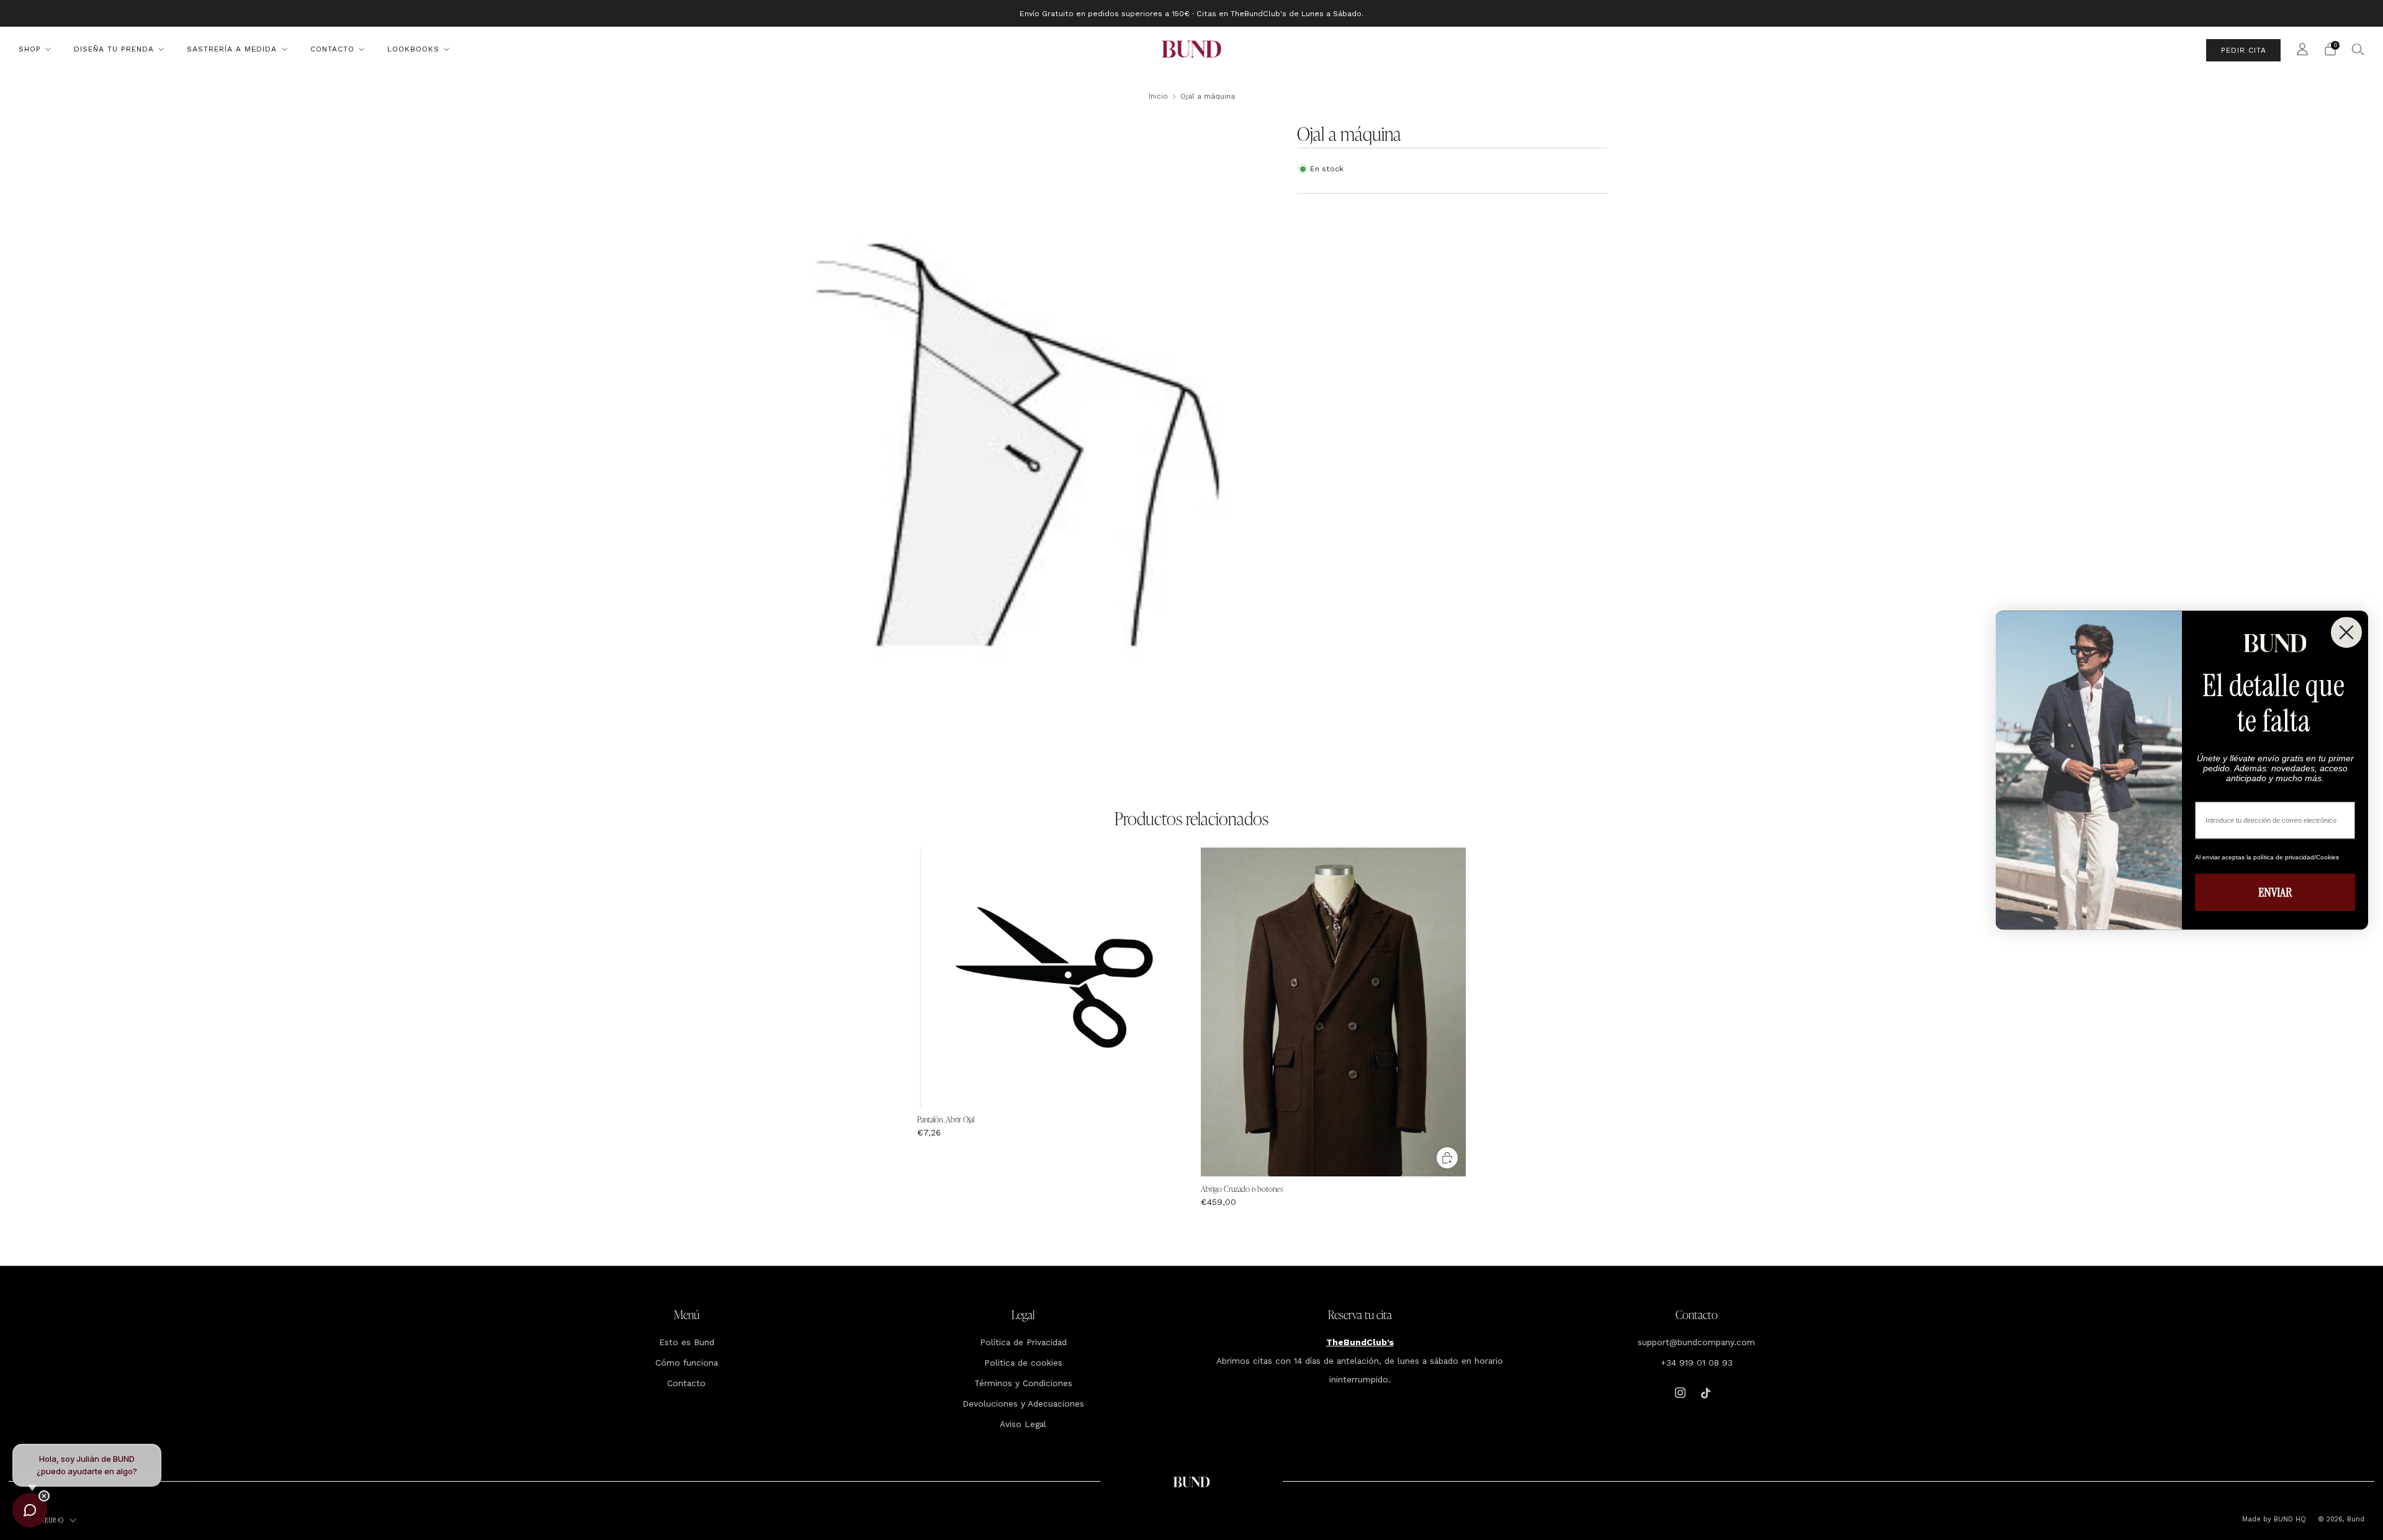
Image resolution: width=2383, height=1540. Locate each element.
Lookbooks (413, 49)
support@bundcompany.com (1696, 1342)
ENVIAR (2275, 892)
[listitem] (1191, 13)
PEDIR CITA (2244, 50)
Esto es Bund (687, 1342)
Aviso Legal (1023, 1424)
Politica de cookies (1023, 1363)
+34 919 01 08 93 (1697, 1363)
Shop (30, 49)
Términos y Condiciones (1023, 1383)
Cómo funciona (687, 1363)
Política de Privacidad (1023, 1342)
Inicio (1158, 96)
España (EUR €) (43, 1520)
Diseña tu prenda (114, 49)
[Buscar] (2358, 49)
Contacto (332, 49)
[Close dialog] (2346, 632)
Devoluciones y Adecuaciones (1023, 1403)
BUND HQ (2289, 1519)
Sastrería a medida (232, 49)
